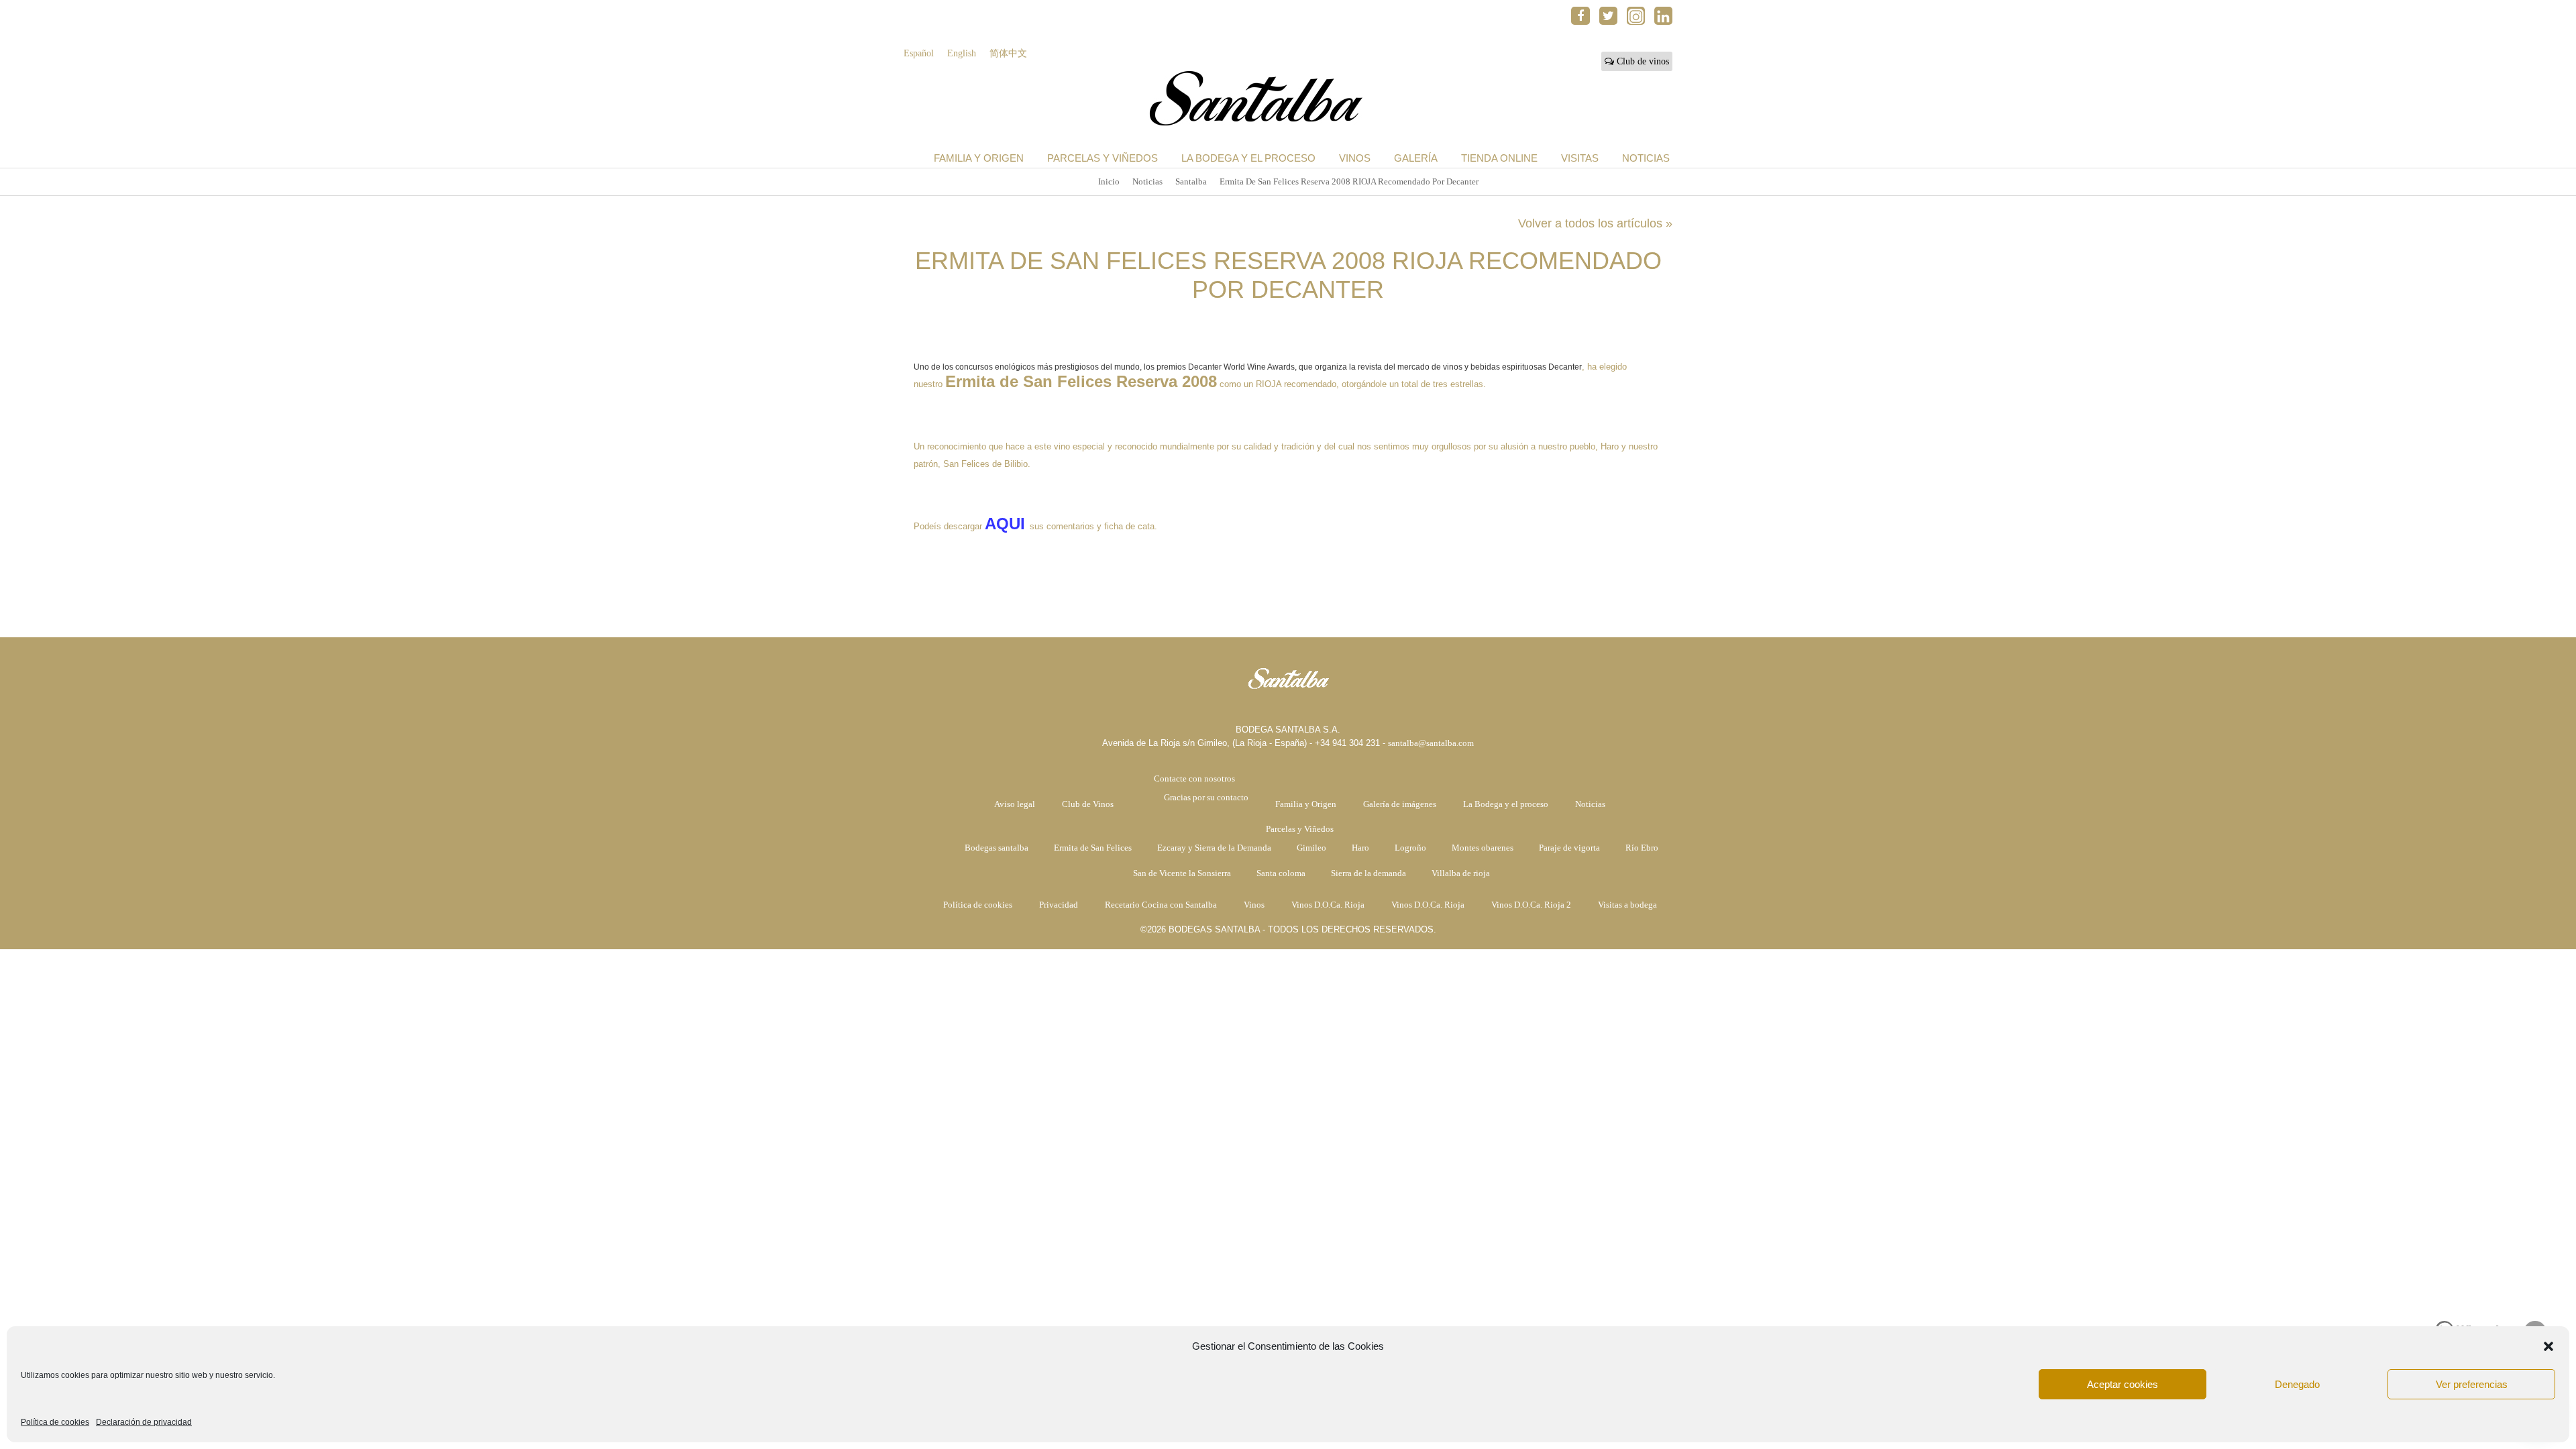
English (962, 53)
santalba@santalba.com (1431, 743)
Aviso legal (1015, 804)
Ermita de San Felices (1093, 848)
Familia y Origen (979, 158)
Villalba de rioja (1461, 873)
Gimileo (1311, 848)
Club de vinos (1642, 61)
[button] (2548, 1346)
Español (919, 53)
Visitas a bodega (1627, 905)
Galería (1416, 158)
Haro (1360, 848)
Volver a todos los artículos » (1595, 223)
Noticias (1646, 158)
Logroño (1410, 848)
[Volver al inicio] (1255, 98)
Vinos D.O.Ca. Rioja (1328, 905)
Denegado (2297, 1384)
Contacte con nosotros (1194, 779)
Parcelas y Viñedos (1103, 158)
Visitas (1580, 158)
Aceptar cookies (2123, 1384)
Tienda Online (1499, 158)
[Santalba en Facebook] (1580, 16)
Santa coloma (1281, 873)
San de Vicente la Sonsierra (1182, 873)
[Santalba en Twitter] (1608, 16)
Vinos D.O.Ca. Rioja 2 (1531, 905)
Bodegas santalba (997, 848)
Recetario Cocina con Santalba (1161, 905)
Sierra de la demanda (1368, 873)
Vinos (1355, 158)
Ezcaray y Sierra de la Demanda (1214, 848)
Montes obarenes (1483, 848)
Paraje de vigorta (1569, 848)
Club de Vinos (1088, 804)
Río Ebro (1642, 848)
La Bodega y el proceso (1248, 158)
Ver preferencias (2472, 1384)
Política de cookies (55, 1422)
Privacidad (1059, 905)
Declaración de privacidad (144, 1422)
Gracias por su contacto (1206, 797)
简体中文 (1008, 53)
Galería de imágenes (1400, 804)
